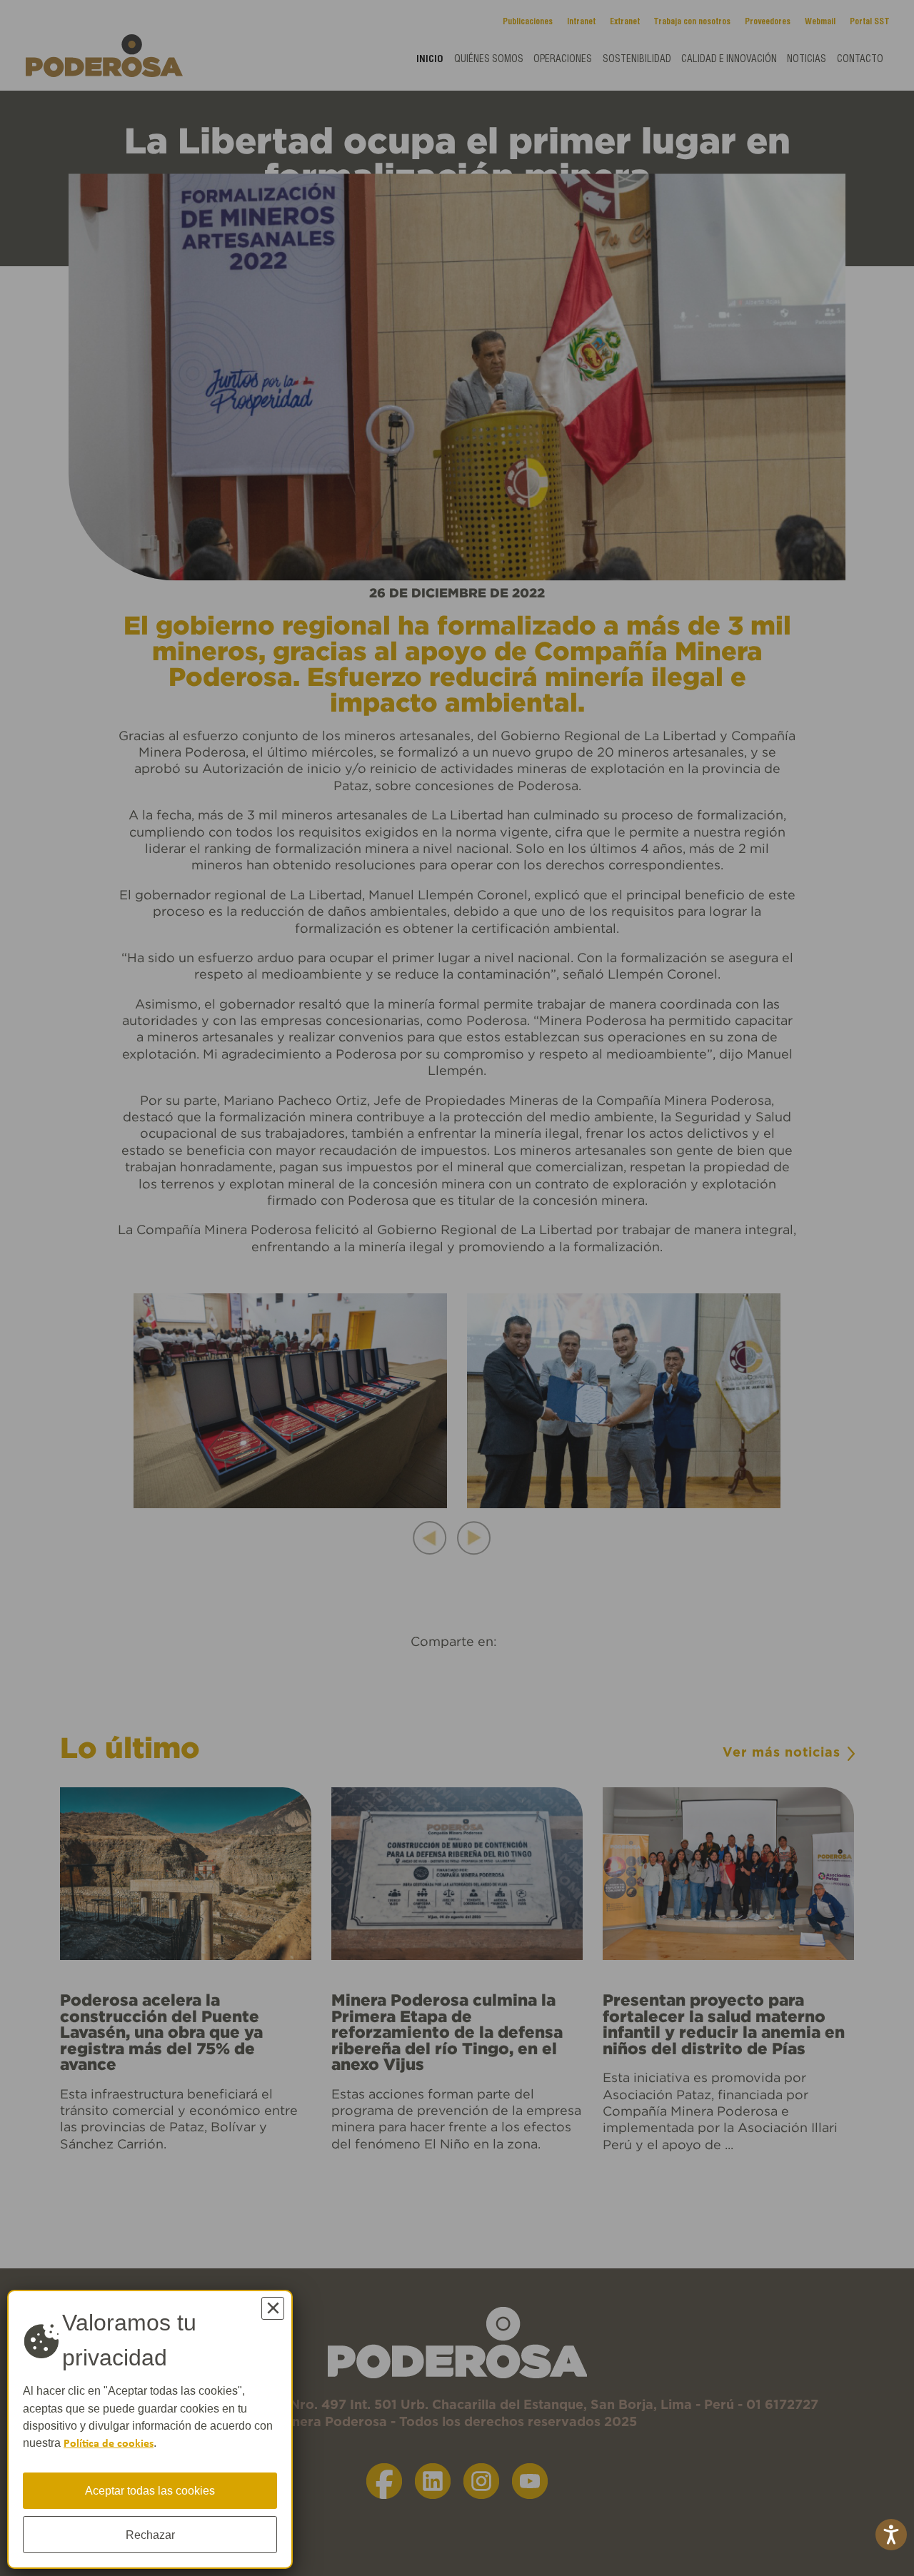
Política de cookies (109, 2444)
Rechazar (150, 2535)
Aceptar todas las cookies (150, 2490)
